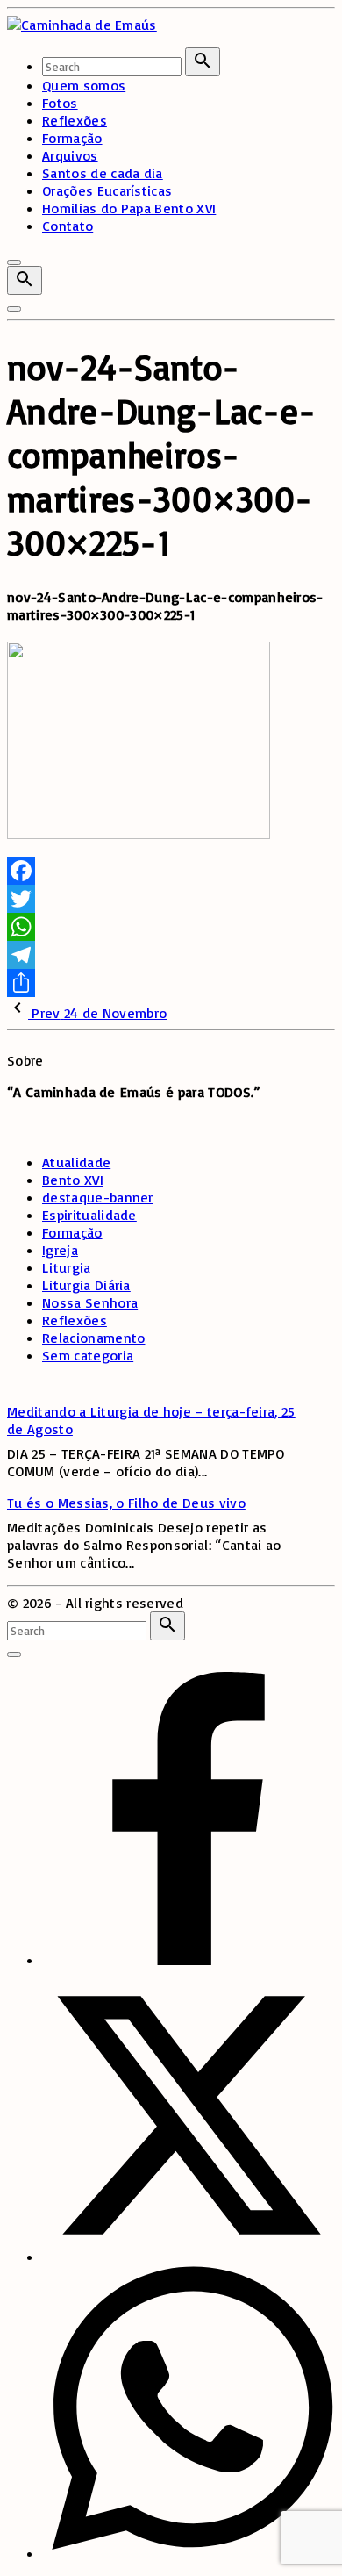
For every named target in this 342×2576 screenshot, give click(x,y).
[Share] (171, 983)
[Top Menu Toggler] (14, 309)
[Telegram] (171, 955)
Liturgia (67, 1267)
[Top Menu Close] (14, 262)
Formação (72, 1232)
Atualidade (76, 1162)
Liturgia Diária (86, 1285)
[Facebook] (171, 871)
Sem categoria (88, 1355)
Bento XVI (73, 1180)
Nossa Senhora (90, 1302)
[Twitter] (171, 899)
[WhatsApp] (171, 927)
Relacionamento (93, 1338)
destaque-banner (98, 1197)
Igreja (60, 1250)
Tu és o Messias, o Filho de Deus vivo (126, 1503)
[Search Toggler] (14, 1654)
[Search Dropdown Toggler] (25, 280)
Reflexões (75, 1320)
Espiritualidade (89, 1215)
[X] (189, 2257)
